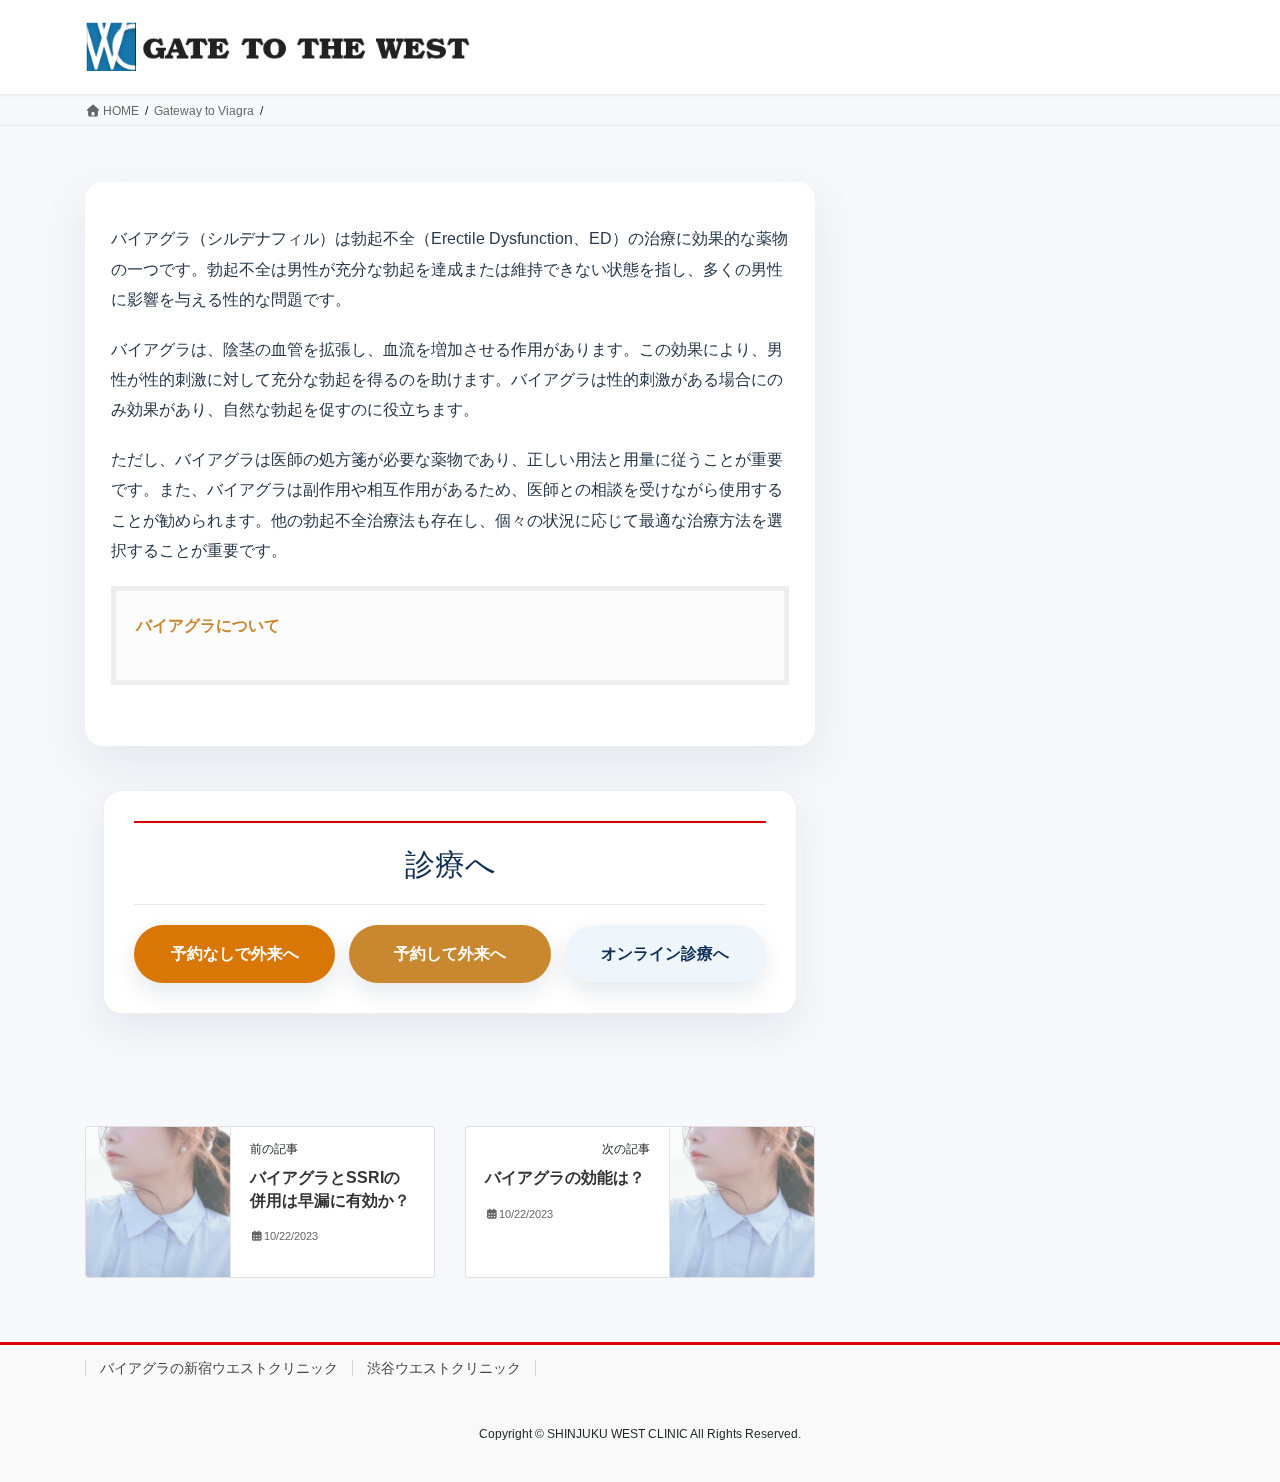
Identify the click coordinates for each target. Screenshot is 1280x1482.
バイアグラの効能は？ (565, 1177)
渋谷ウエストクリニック (444, 1368)
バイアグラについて (208, 625)
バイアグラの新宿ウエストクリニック (219, 1368)
